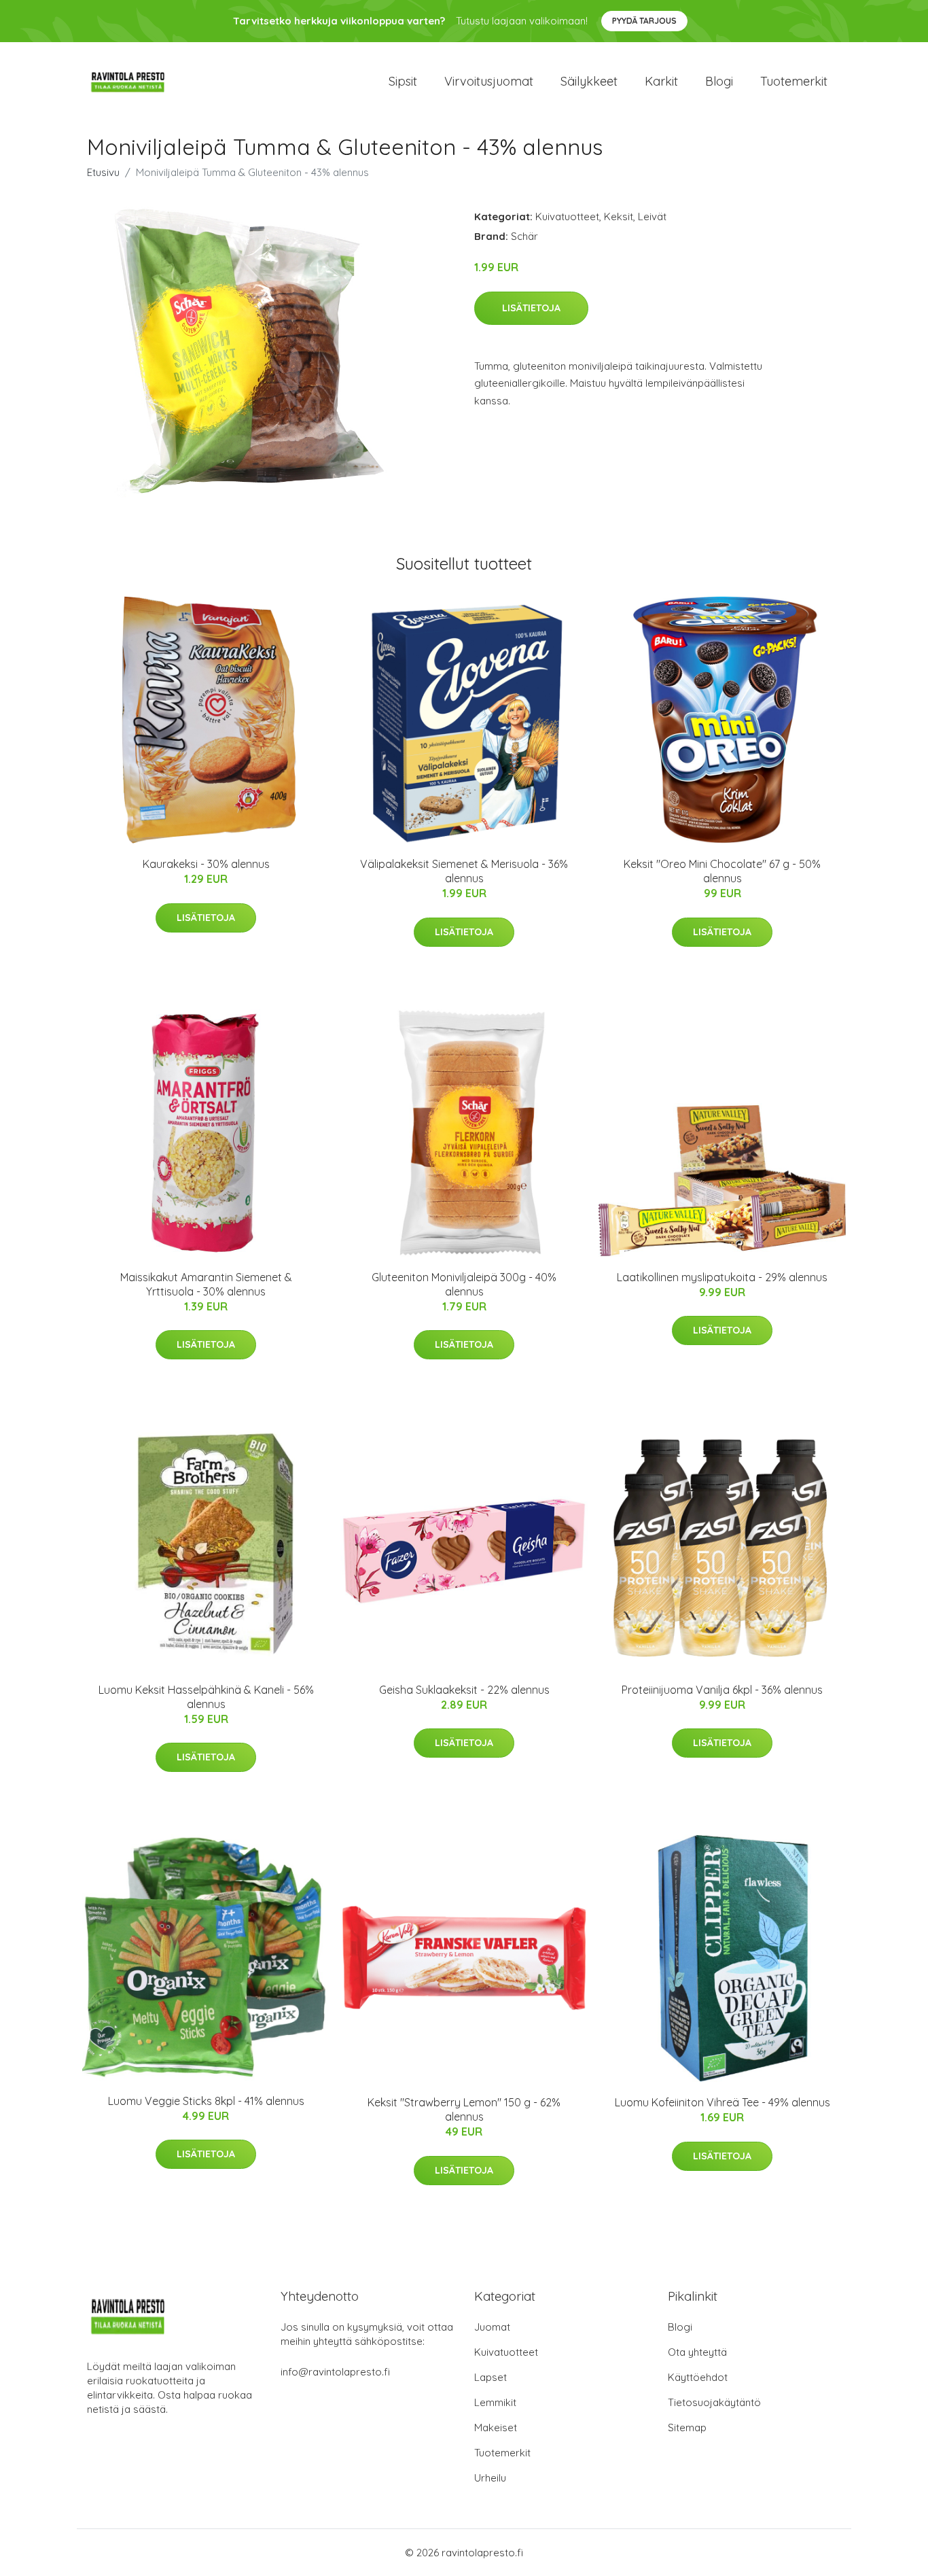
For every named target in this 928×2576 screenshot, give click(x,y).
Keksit (619, 216)
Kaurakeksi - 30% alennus (206, 864)
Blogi (719, 81)
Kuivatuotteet (567, 216)
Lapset (490, 2377)
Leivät (652, 216)
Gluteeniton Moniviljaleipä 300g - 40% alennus (464, 1284)
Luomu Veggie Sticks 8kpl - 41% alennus (206, 2101)
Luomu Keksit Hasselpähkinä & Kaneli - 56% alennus (206, 1697)
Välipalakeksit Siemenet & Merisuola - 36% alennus (464, 871)
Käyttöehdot (698, 2377)
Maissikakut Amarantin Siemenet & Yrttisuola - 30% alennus (206, 1284)
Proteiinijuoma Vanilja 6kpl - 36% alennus (722, 1690)
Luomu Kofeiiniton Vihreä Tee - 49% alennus (722, 2102)
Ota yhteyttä (697, 2352)
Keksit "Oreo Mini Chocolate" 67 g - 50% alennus (722, 871)
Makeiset (496, 2427)
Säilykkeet (589, 81)
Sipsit (403, 81)
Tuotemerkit (794, 81)
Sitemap (687, 2427)
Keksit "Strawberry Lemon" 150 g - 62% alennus (464, 2109)
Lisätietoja (531, 308)
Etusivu (103, 172)
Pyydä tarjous (644, 21)
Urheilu (490, 2478)
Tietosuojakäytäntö (714, 2402)
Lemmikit (495, 2402)
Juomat (492, 2327)
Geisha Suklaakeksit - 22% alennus (464, 1690)
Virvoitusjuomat (489, 81)
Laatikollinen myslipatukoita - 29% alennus (722, 1277)
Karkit (661, 81)
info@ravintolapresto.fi (335, 2372)
